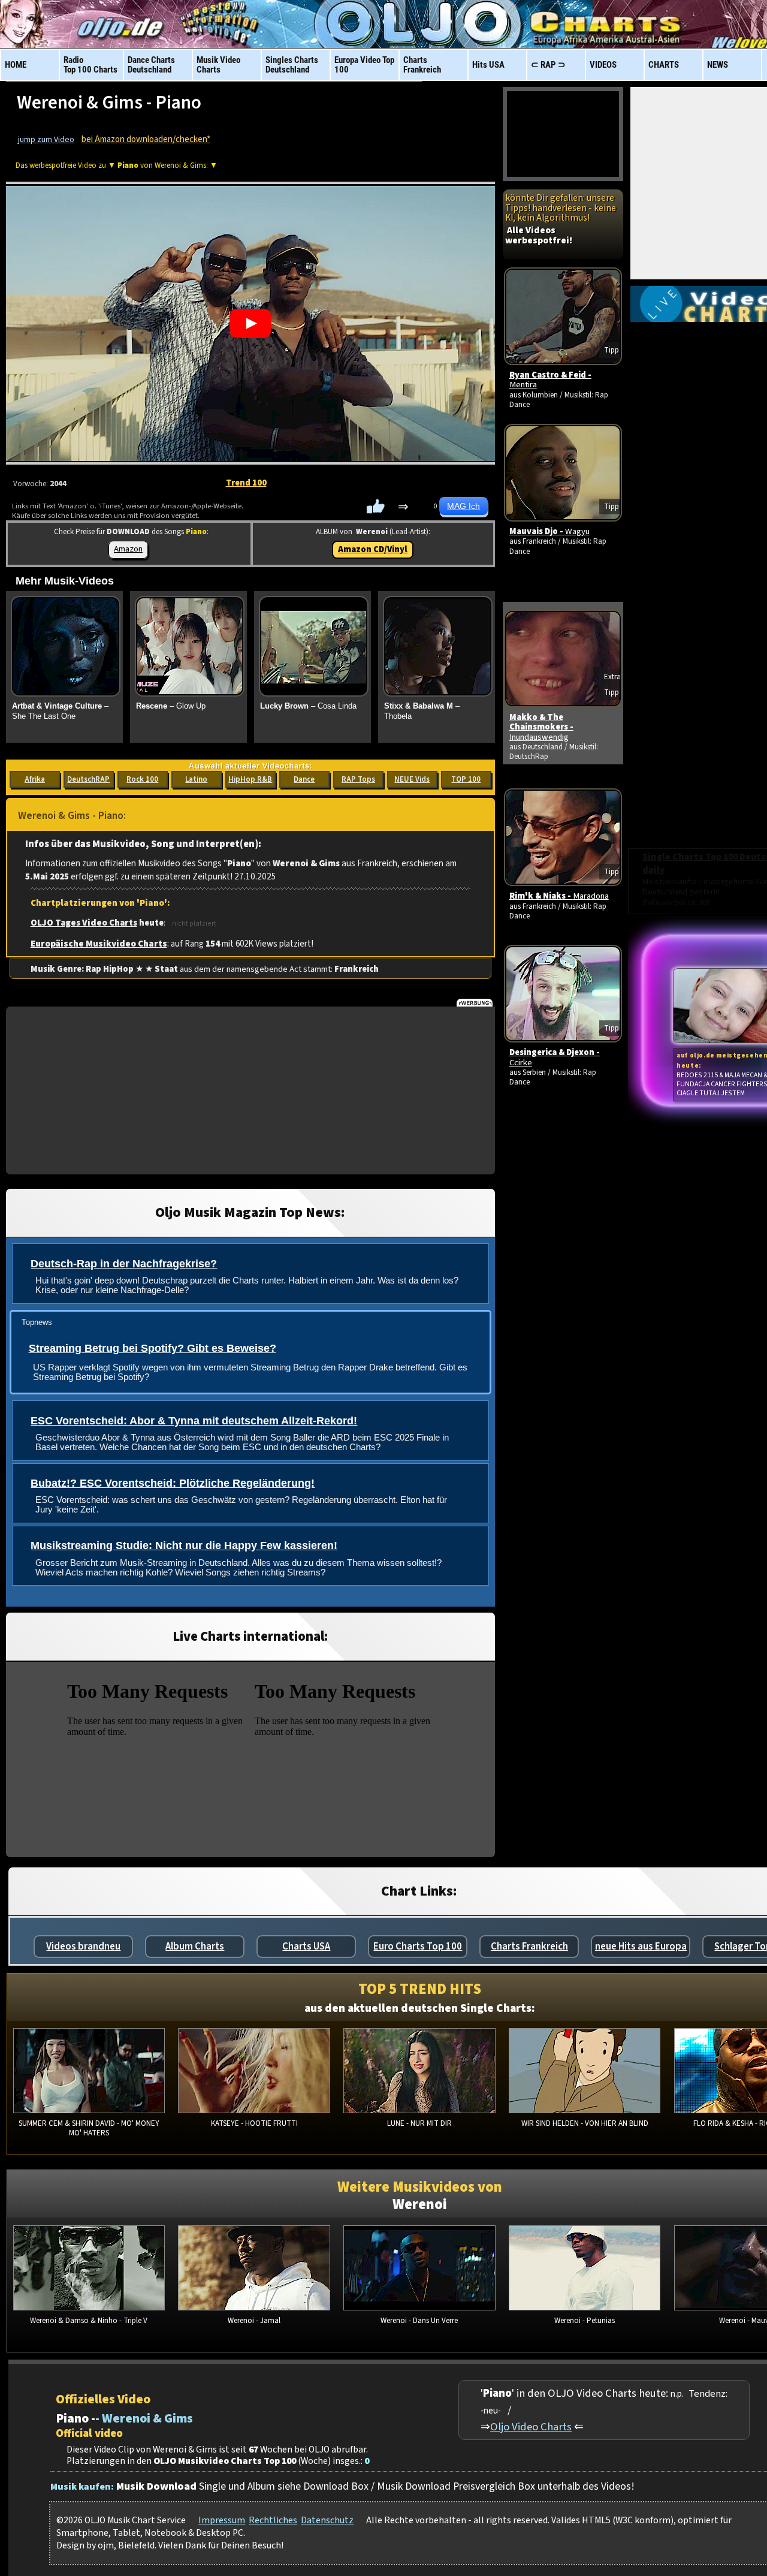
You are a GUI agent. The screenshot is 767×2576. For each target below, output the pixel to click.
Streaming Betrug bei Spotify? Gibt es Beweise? (153, 1348)
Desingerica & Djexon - (555, 1057)
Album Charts (195, 1947)
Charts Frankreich (529, 1947)
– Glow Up (171, 706)
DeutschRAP (88, 779)
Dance (304, 779)
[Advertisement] (250, 1090)
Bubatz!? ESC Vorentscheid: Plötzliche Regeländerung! (173, 1483)
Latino (196, 779)
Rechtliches (273, 2520)
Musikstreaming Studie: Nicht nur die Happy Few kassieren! (184, 1545)
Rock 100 (142, 779)
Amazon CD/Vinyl (373, 549)
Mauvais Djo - (549, 531)
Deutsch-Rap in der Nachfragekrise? (124, 1264)
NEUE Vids (412, 779)
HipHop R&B (250, 779)
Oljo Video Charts (531, 2427)
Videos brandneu (83, 1947)
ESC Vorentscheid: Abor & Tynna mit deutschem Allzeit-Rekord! (194, 1421)
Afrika (35, 779)
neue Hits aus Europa (641, 1947)
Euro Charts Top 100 (418, 1947)
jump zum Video (46, 140)
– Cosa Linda (308, 706)
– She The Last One (60, 711)
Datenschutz (327, 2520)
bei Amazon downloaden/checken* (146, 139)
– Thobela (422, 711)
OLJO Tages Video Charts (84, 923)
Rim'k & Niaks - (559, 896)
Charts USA (306, 1947)
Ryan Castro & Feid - (550, 380)
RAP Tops (358, 779)
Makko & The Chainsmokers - (541, 727)
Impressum (222, 2520)
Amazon (128, 549)
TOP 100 (466, 779)
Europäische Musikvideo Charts (99, 944)
